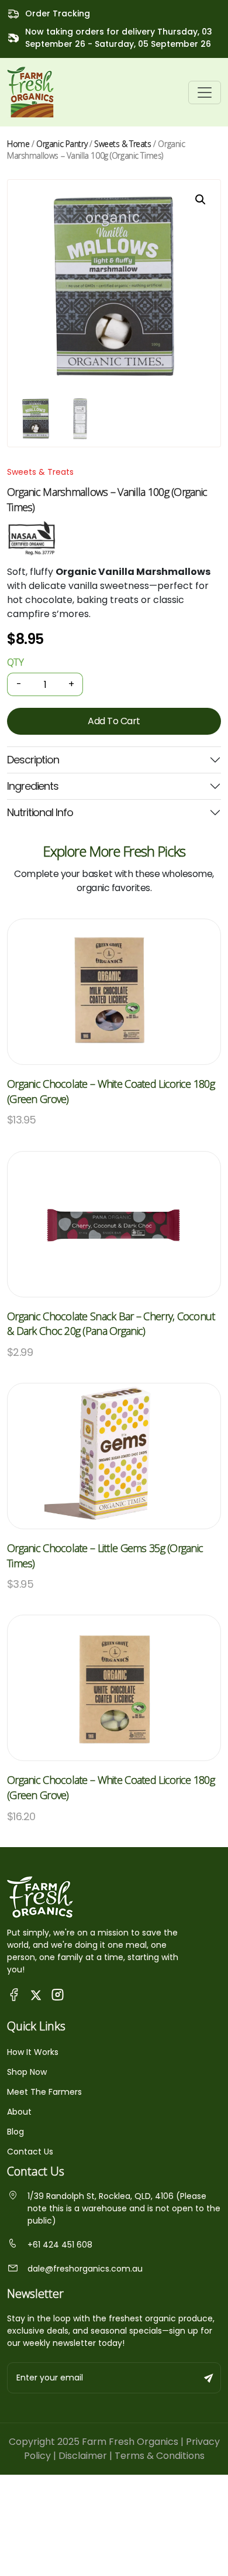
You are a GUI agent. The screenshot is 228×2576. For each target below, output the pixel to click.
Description (33, 760)
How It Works (33, 2052)
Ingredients (33, 786)
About (19, 2112)
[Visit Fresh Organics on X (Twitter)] (36, 1994)
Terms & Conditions (160, 2456)
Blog (15, 2132)
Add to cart (114, 721)
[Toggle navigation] (205, 93)
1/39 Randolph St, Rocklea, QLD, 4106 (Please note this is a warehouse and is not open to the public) (124, 2208)
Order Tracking (58, 13)
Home (18, 144)
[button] (201, 200)
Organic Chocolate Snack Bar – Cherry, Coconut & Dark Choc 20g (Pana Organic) (111, 1324)
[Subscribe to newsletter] (209, 2378)
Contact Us (30, 2152)
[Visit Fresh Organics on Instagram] (58, 1994)
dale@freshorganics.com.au (85, 2269)
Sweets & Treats (123, 144)
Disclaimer (83, 2456)
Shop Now (27, 2072)
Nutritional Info (40, 812)
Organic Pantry (62, 144)
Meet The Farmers (44, 2092)
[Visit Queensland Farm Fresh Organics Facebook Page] (14, 1994)
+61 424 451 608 (60, 2245)
